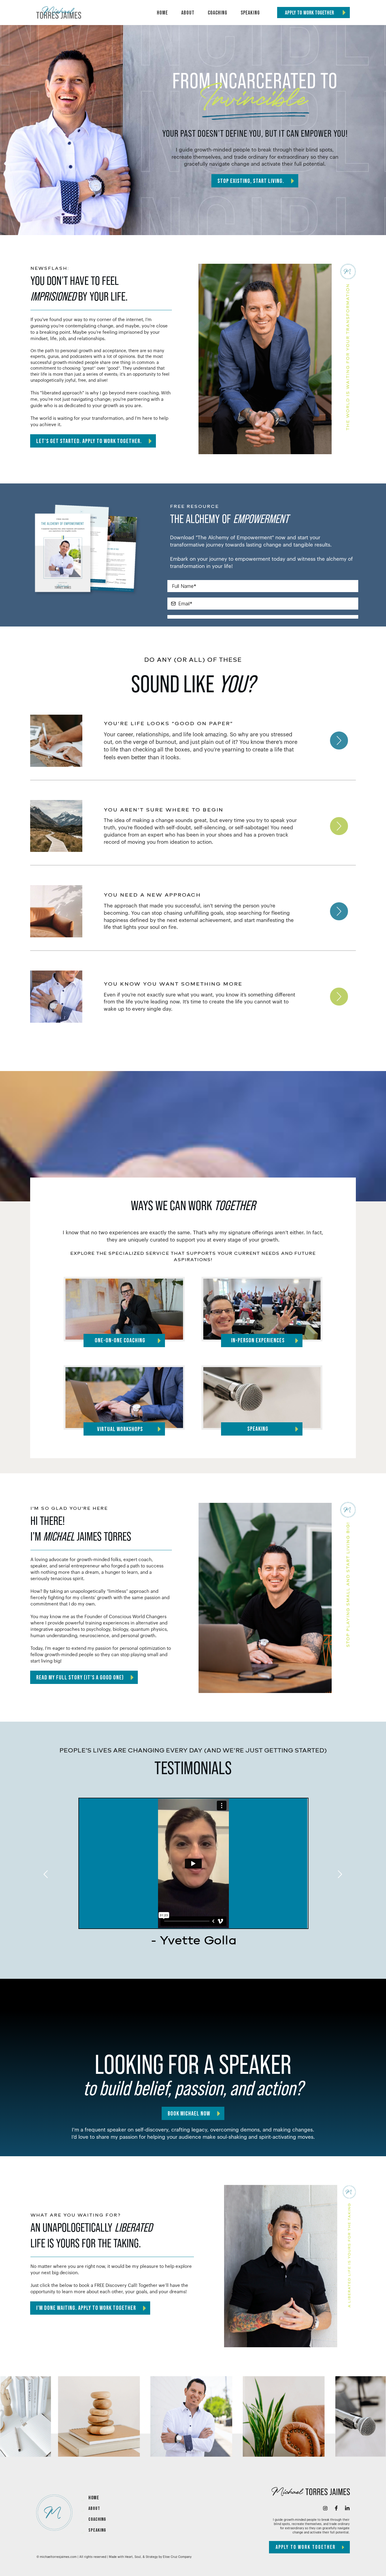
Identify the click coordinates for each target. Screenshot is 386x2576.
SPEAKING (97, 2530)
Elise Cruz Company (177, 2557)
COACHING (97, 2519)
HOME (94, 2498)
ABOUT (94, 2509)
